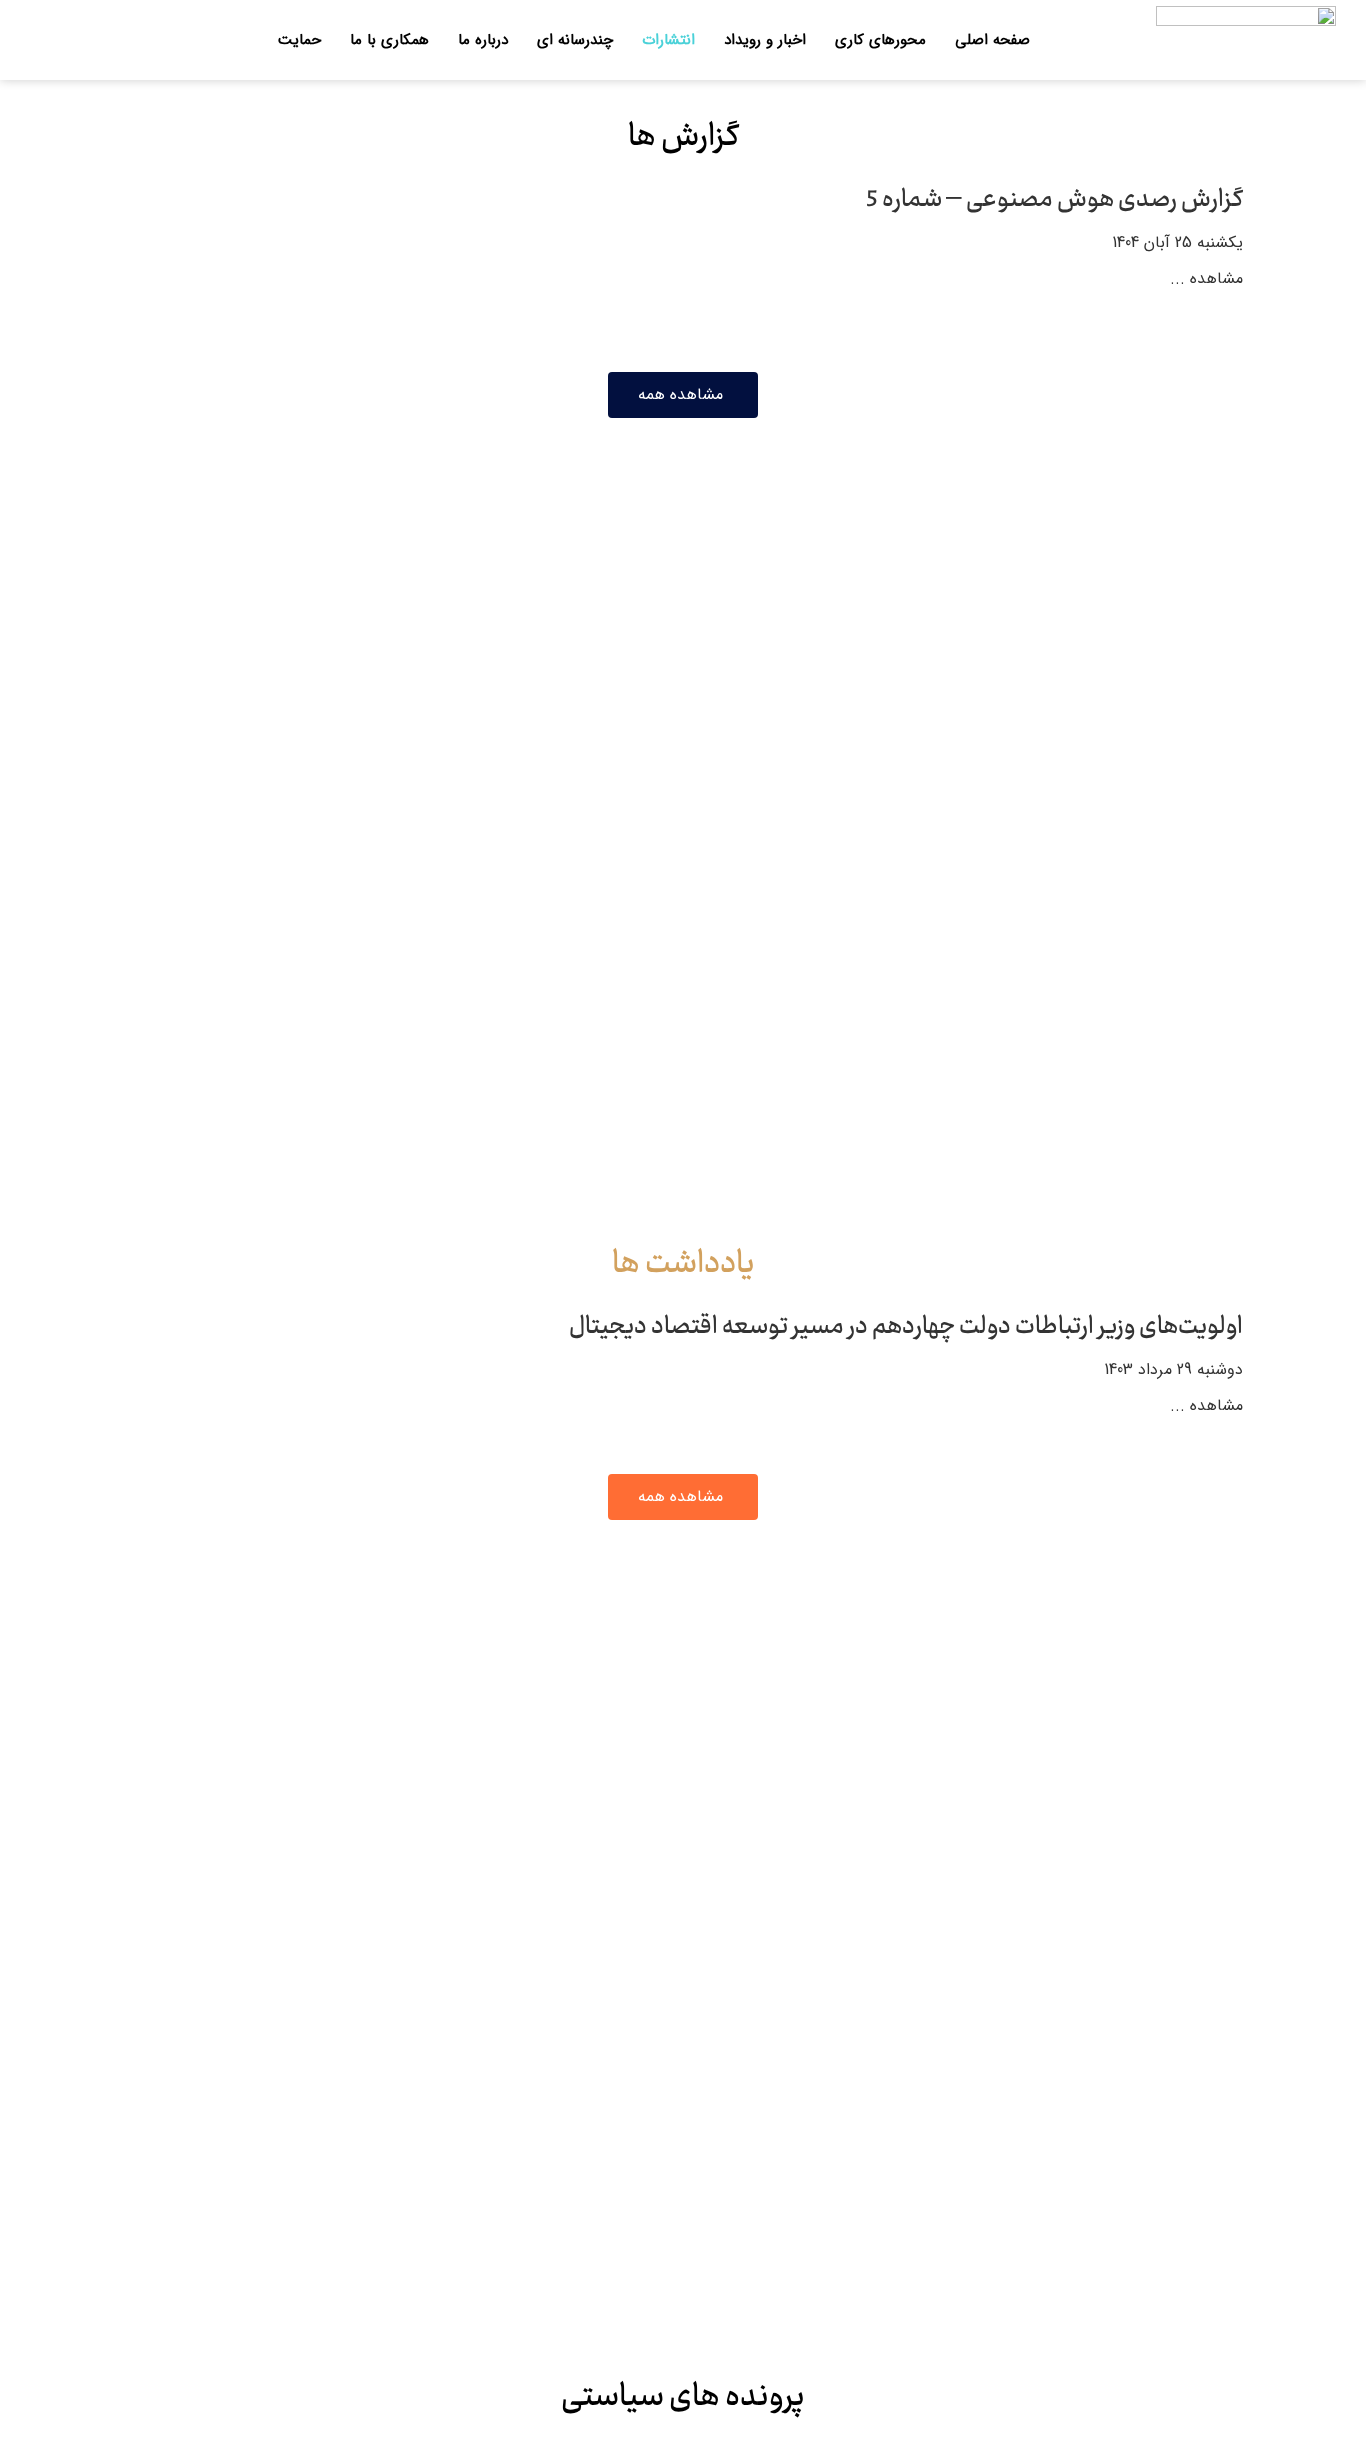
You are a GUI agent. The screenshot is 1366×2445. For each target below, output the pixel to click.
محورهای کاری (880, 40)
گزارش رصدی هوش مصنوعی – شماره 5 (1054, 200)
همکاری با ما (389, 40)
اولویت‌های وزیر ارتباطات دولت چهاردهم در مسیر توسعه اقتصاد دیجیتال (906, 1327)
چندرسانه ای (575, 40)
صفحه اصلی (992, 40)
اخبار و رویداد (765, 40)
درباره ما (483, 40)
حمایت (299, 40)
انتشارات (668, 40)
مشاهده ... (1206, 278)
